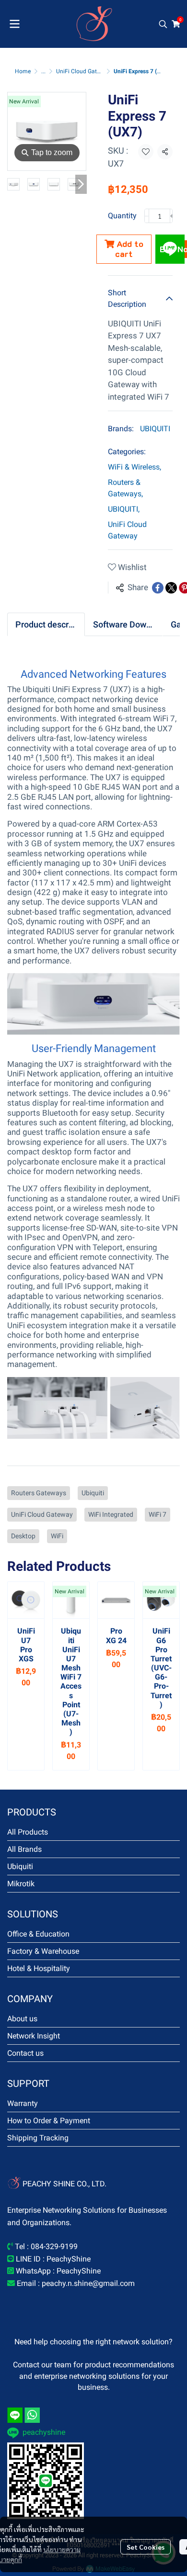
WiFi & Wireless (134, 467)
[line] (15, 2415)
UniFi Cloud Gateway (83, 71)
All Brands (24, 1849)
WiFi (57, 1536)
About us (22, 2019)
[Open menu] (14, 24)
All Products (28, 1832)
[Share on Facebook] (158, 588)
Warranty (23, 2103)
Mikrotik (21, 1884)
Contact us (25, 2053)
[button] (163, 24)
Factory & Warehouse (43, 1951)
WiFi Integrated (111, 1514)
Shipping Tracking (38, 2138)
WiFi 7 (158, 1514)
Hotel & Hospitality (39, 1968)
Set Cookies (146, 2547)
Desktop (23, 1536)
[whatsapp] (32, 2415)
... (43, 71)
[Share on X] (171, 588)
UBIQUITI (155, 429)
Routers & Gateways (125, 488)
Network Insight (34, 2036)
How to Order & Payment (49, 2121)
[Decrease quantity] (147, 216)
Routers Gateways (39, 1493)
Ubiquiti (93, 1493)
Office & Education (38, 1934)
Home (23, 71)
